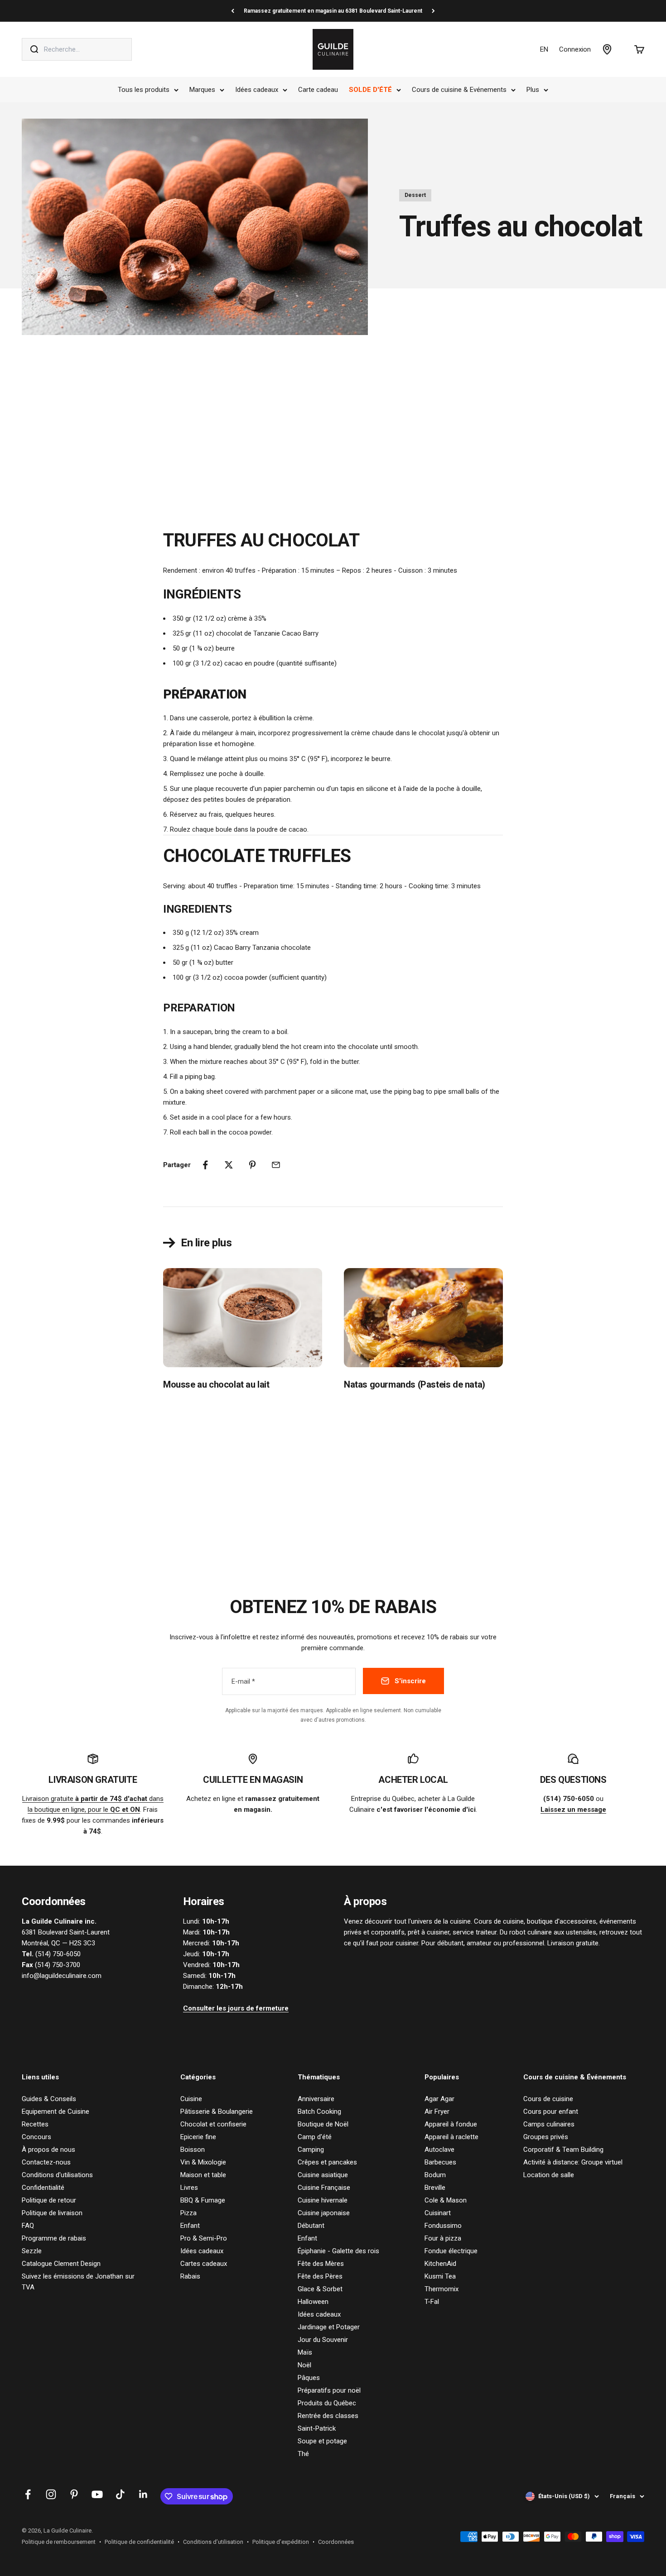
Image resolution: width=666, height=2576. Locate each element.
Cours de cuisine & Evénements (459, 90)
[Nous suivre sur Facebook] (28, 2494)
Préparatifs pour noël (329, 2390)
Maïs (305, 2352)
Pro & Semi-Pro (204, 2238)
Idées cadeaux (257, 90)
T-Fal (432, 2302)
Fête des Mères (321, 2264)
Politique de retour (49, 2200)
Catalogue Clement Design (61, 2264)
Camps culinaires (549, 2124)
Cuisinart (438, 2213)
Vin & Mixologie (203, 2162)
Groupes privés (546, 2137)
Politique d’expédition (281, 2542)
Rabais (190, 2276)
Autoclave (439, 2150)
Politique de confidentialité (139, 2542)
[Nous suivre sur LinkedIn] (143, 2494)
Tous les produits (144, 90)
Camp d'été (315, 2137)
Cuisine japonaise (324, 2213)
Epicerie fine (198, 2137)
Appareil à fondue (451, 2124)
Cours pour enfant (551, 2112)
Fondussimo (443, 2226)
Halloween (313, 2302)
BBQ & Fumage (203, 2200)
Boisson (193, 2150)
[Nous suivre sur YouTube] (97, 2494)
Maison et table (203, 2175)
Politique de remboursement (59, 2542)
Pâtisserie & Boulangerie (217, 2112)
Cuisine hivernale (323, 2200)
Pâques (309, 2378)
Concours (36, 2137)
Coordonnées (336, 2542)
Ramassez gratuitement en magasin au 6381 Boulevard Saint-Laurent (333, 11)
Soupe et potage (322, 2441)
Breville (435, 2188)
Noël (304, 2365)
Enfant (190, 2226)
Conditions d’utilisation (213, 2542)
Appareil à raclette (451, 2137)
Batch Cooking (319, 2112)
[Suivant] (433, 11)
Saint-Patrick (317, 2428)
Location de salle (549, 2175)
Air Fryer (437, 2112)
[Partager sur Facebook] (205, 1165)
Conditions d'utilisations (57, 2175)
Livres (189, 2188)
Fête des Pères (320, 2276)
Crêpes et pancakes (327, 2162)
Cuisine (191, 2099)
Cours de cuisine (548, 2099)
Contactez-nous (46, 2162)
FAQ (28, 2226)
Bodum (435, 2175)
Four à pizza (443, 2238)
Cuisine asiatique (323, 2175)
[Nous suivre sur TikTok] (120, 2494)
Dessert (415, 195)
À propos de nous (48, 2150)
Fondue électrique (451, 2251)
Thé (303, 2454)
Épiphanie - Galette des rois (338, 2251)
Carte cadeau (318, 90)
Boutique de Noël (323, 2124)
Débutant (311, 2226)
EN (544, 49)
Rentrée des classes (328, 2416)
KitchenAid (440, 2264)
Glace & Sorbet (320, 2289)
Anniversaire (316, 2099)
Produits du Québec (327, 2403)
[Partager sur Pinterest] (252, 1165)
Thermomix (442, 2289)
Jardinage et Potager (329, 2327)
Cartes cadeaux (204, 2264)
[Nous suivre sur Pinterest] (74, 2494)
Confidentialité (43, 2188)
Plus (533, 90)
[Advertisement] (333, 427)
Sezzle (32, 2251)
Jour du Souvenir (323, 2340)
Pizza (188, 2213)
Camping (311, 2150)
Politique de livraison (52, 2213)
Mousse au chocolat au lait (216, 1384)
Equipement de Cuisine (55, 2112)
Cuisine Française (324, 2188)
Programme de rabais (54, 2238)
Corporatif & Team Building (563, 2150)
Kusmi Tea (440, 2276)
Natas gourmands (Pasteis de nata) (415, 1384)
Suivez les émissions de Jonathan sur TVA (78, 2282)
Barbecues (440, 2162)
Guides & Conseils (49, 2099)
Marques (202, 90)
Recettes (35, 2124)
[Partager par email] (276, 1165)
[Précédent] (233, 11)
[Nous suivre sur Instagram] (51, 2494)
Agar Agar (439, 2099)
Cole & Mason (446, 2200)
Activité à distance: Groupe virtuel (573, 2162)
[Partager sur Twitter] (229, 1165)
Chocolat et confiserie (213, 2124)
